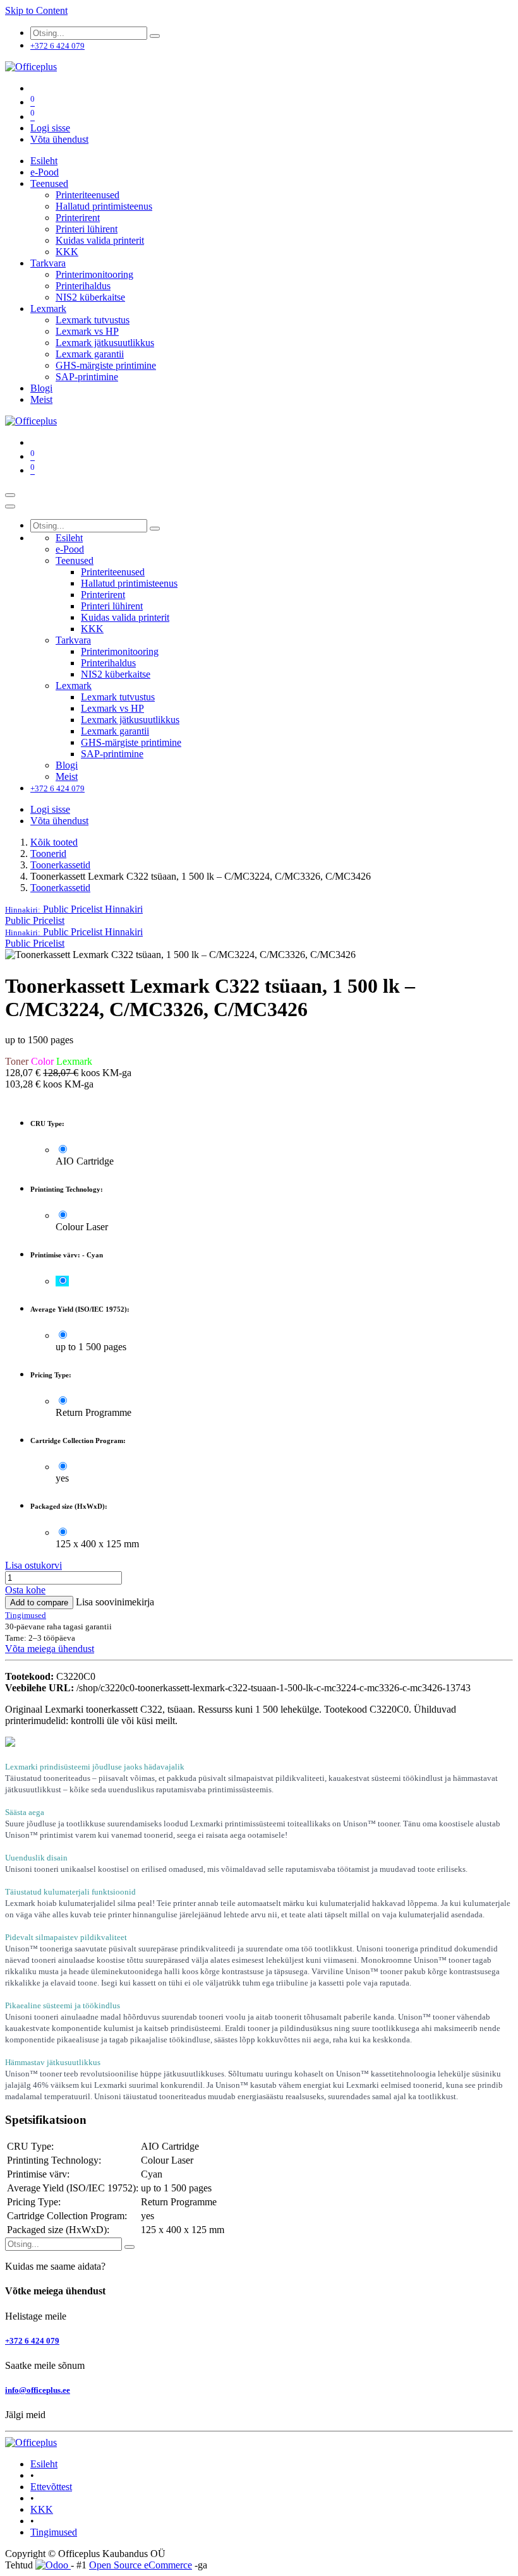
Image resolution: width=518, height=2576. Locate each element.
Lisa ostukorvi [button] (33, 1565)
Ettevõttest (51, 2487)
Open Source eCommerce (141, 2565)
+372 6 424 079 (32, 2341)
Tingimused (54, 2532)
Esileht (44, 2464)
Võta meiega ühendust (50, 1649)
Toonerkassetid (60, 865)
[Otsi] (155, 36)
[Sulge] (10, 506)
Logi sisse (50, 128)
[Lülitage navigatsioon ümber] (10, 495)
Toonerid (48, 854)
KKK (42, 2509)
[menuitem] (44, 161)
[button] (74, 909)
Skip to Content (36, 10)
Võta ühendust (59, 139)
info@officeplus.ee (38, 2390)
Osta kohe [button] (25, 1590)
